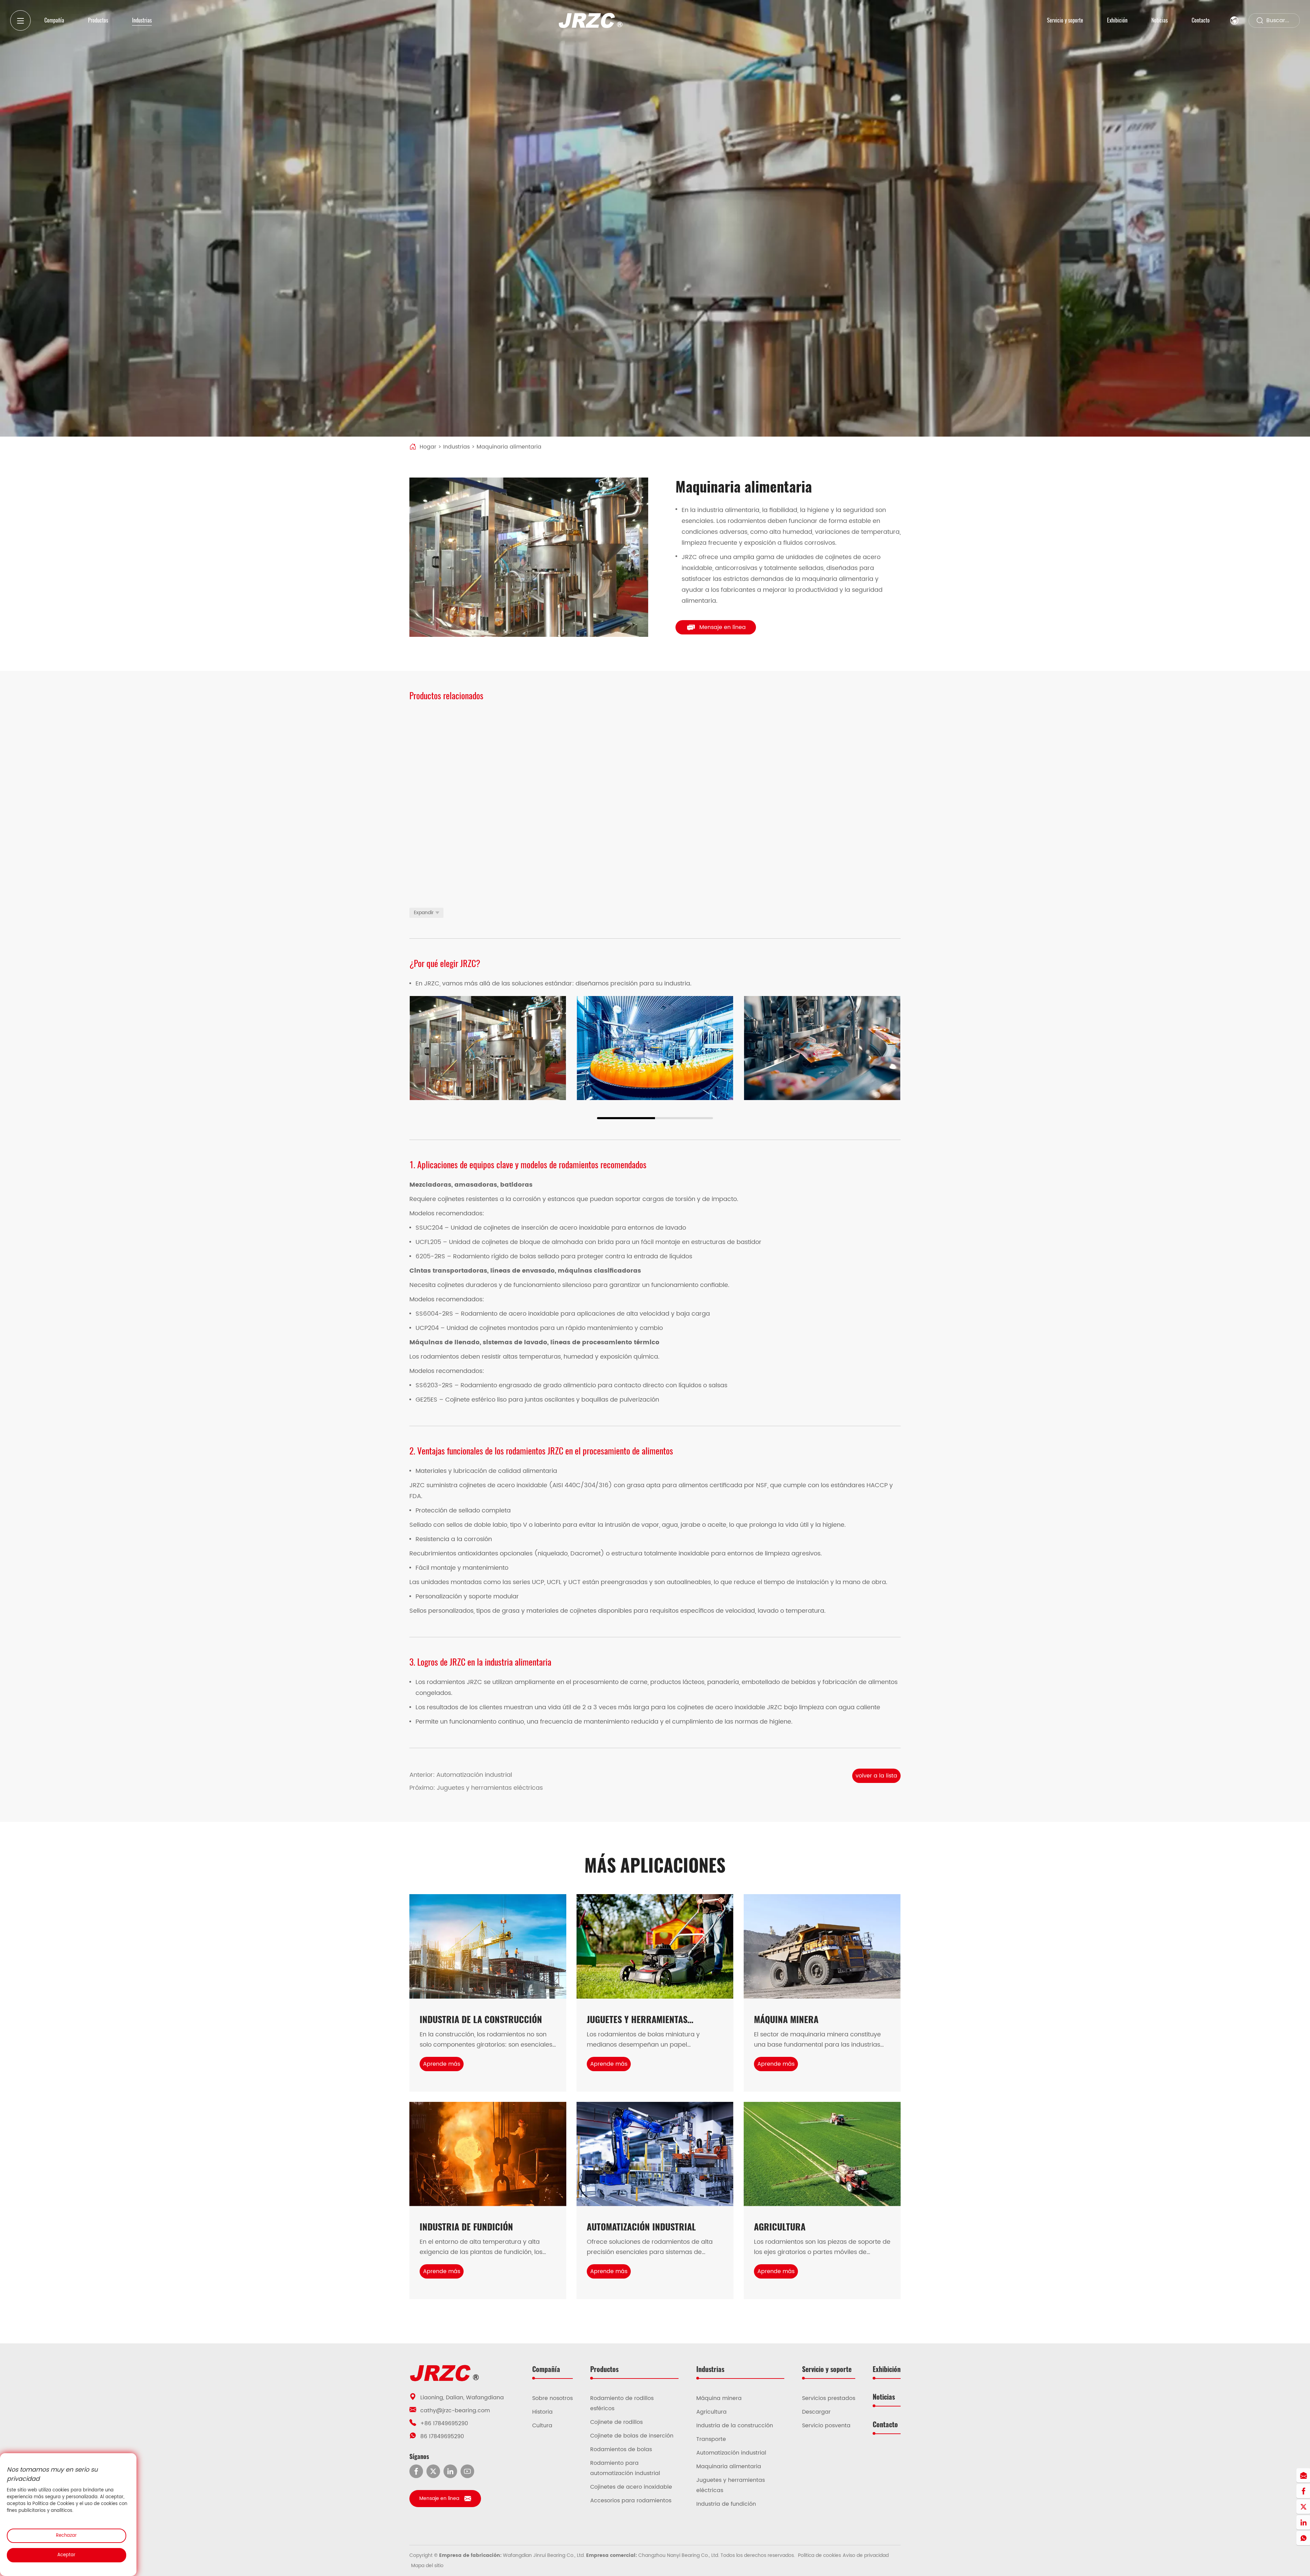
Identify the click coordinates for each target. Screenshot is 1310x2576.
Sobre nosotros (552, 2398)
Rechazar (66, 2536)
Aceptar (66, 2555)
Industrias (456, 447)
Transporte (711, 2439)
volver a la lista (876, 1776)
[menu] (20, 20)
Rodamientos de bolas (621, 2449)
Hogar (428, 447)
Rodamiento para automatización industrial (625, 2468)
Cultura (542, 2426)
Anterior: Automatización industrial (461, 1775)
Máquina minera (719, 2398)
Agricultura (711, 2412)
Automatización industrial (731, 2453)
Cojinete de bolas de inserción (632, 2436)
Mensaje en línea (723, 627)
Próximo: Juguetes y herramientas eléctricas (476, 1788)
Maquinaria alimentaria (729, 2467)
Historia (542, 2412)
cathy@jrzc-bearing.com (455, 2411)
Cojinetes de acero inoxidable (631, 2487)
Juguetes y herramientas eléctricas (731, 2485)
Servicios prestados (829, 2398)
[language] (1234, 20)
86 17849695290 (442, 2436)
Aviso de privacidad (866, 2555)
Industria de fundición (726, 2504)
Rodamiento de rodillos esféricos (622, 2403)
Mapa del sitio (427, 2566)
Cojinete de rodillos (616, 2422)
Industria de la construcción (735, 2426)
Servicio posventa (826, 2426)
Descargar (816, 2412)
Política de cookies (819, 2555)
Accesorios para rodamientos (631, 2501)
